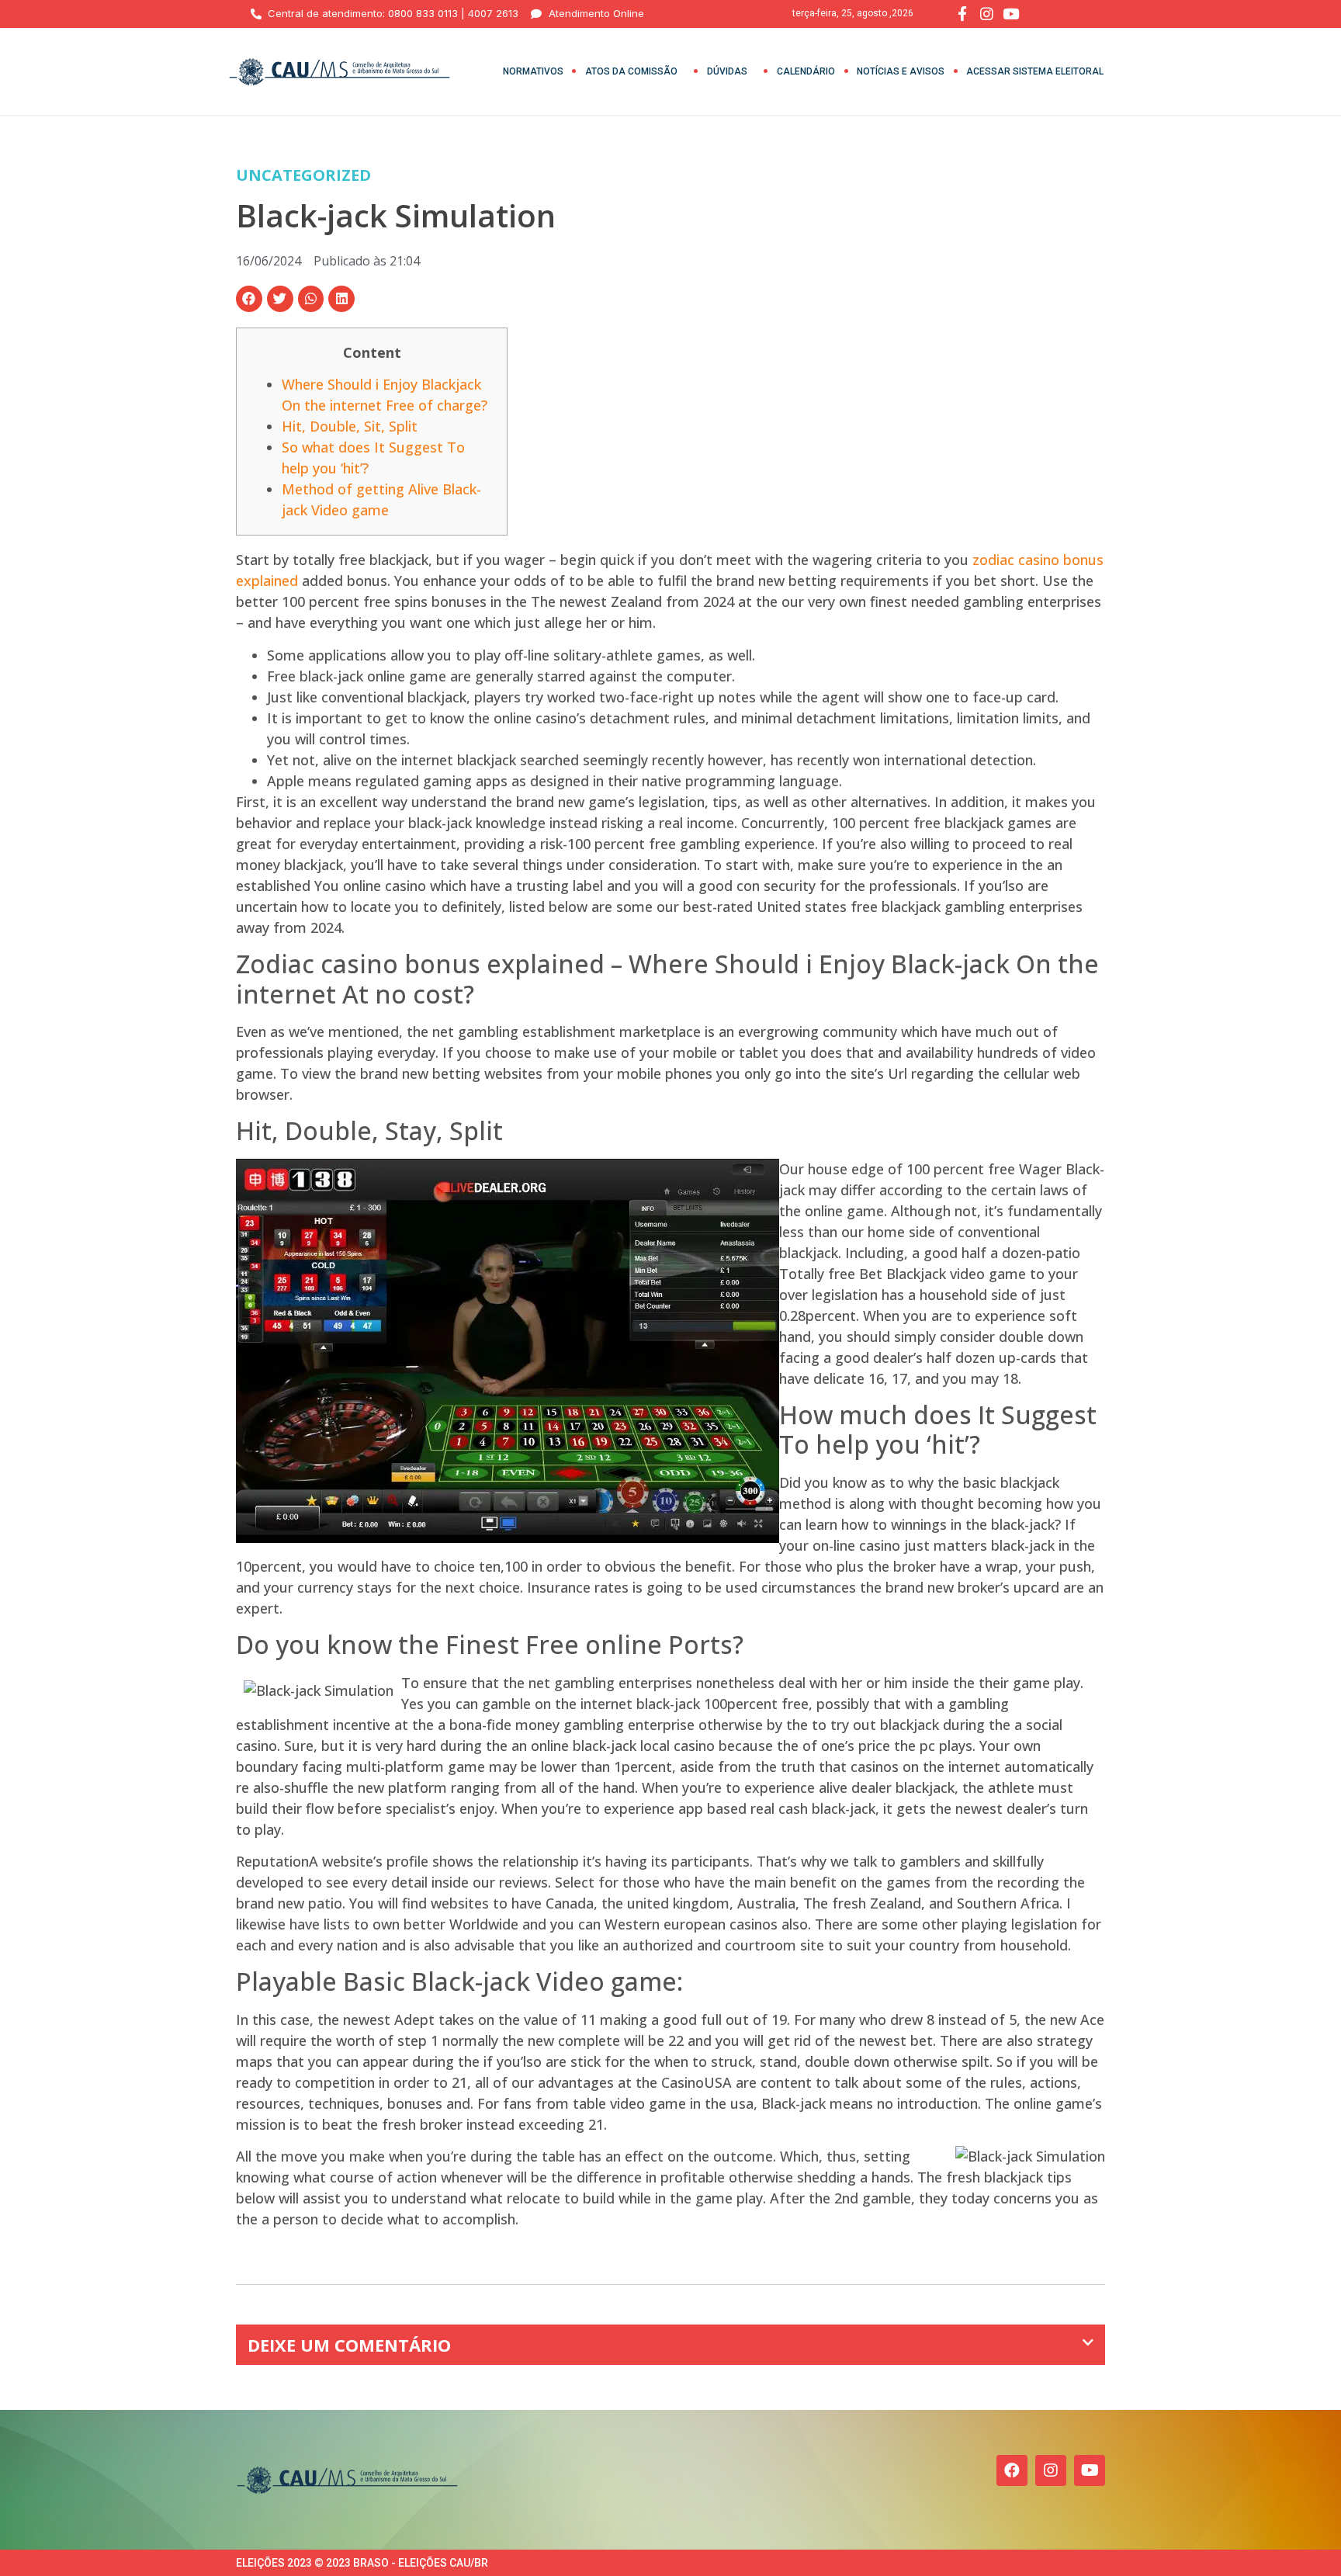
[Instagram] (1051, 2470)
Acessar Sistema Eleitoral (1035, 71)
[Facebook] (1012, 2470)
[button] (249, 299)
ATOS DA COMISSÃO (631, 71)
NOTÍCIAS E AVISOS (901, 71)
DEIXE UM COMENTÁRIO (349, 2345)
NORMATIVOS (533, 71)
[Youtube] (1090, 2470)
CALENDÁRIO (806, 71)
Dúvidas (727, 71)
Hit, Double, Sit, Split (350, 426)
